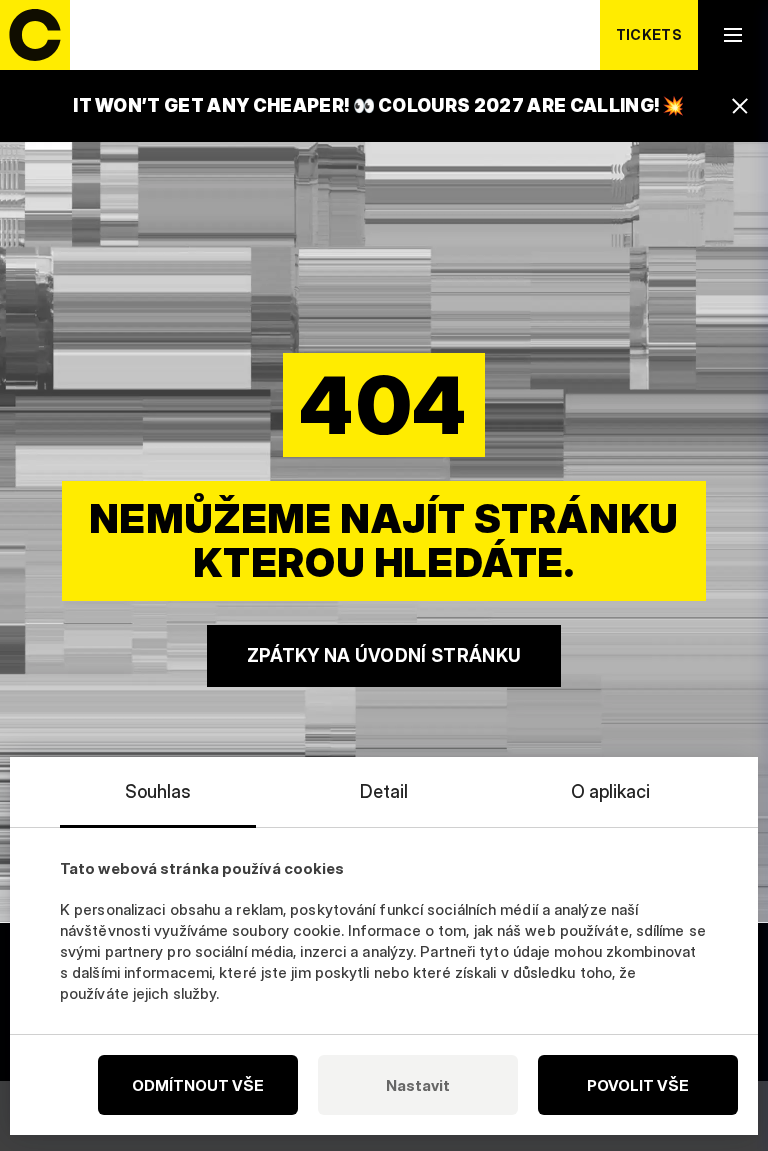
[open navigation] (733, 35)
